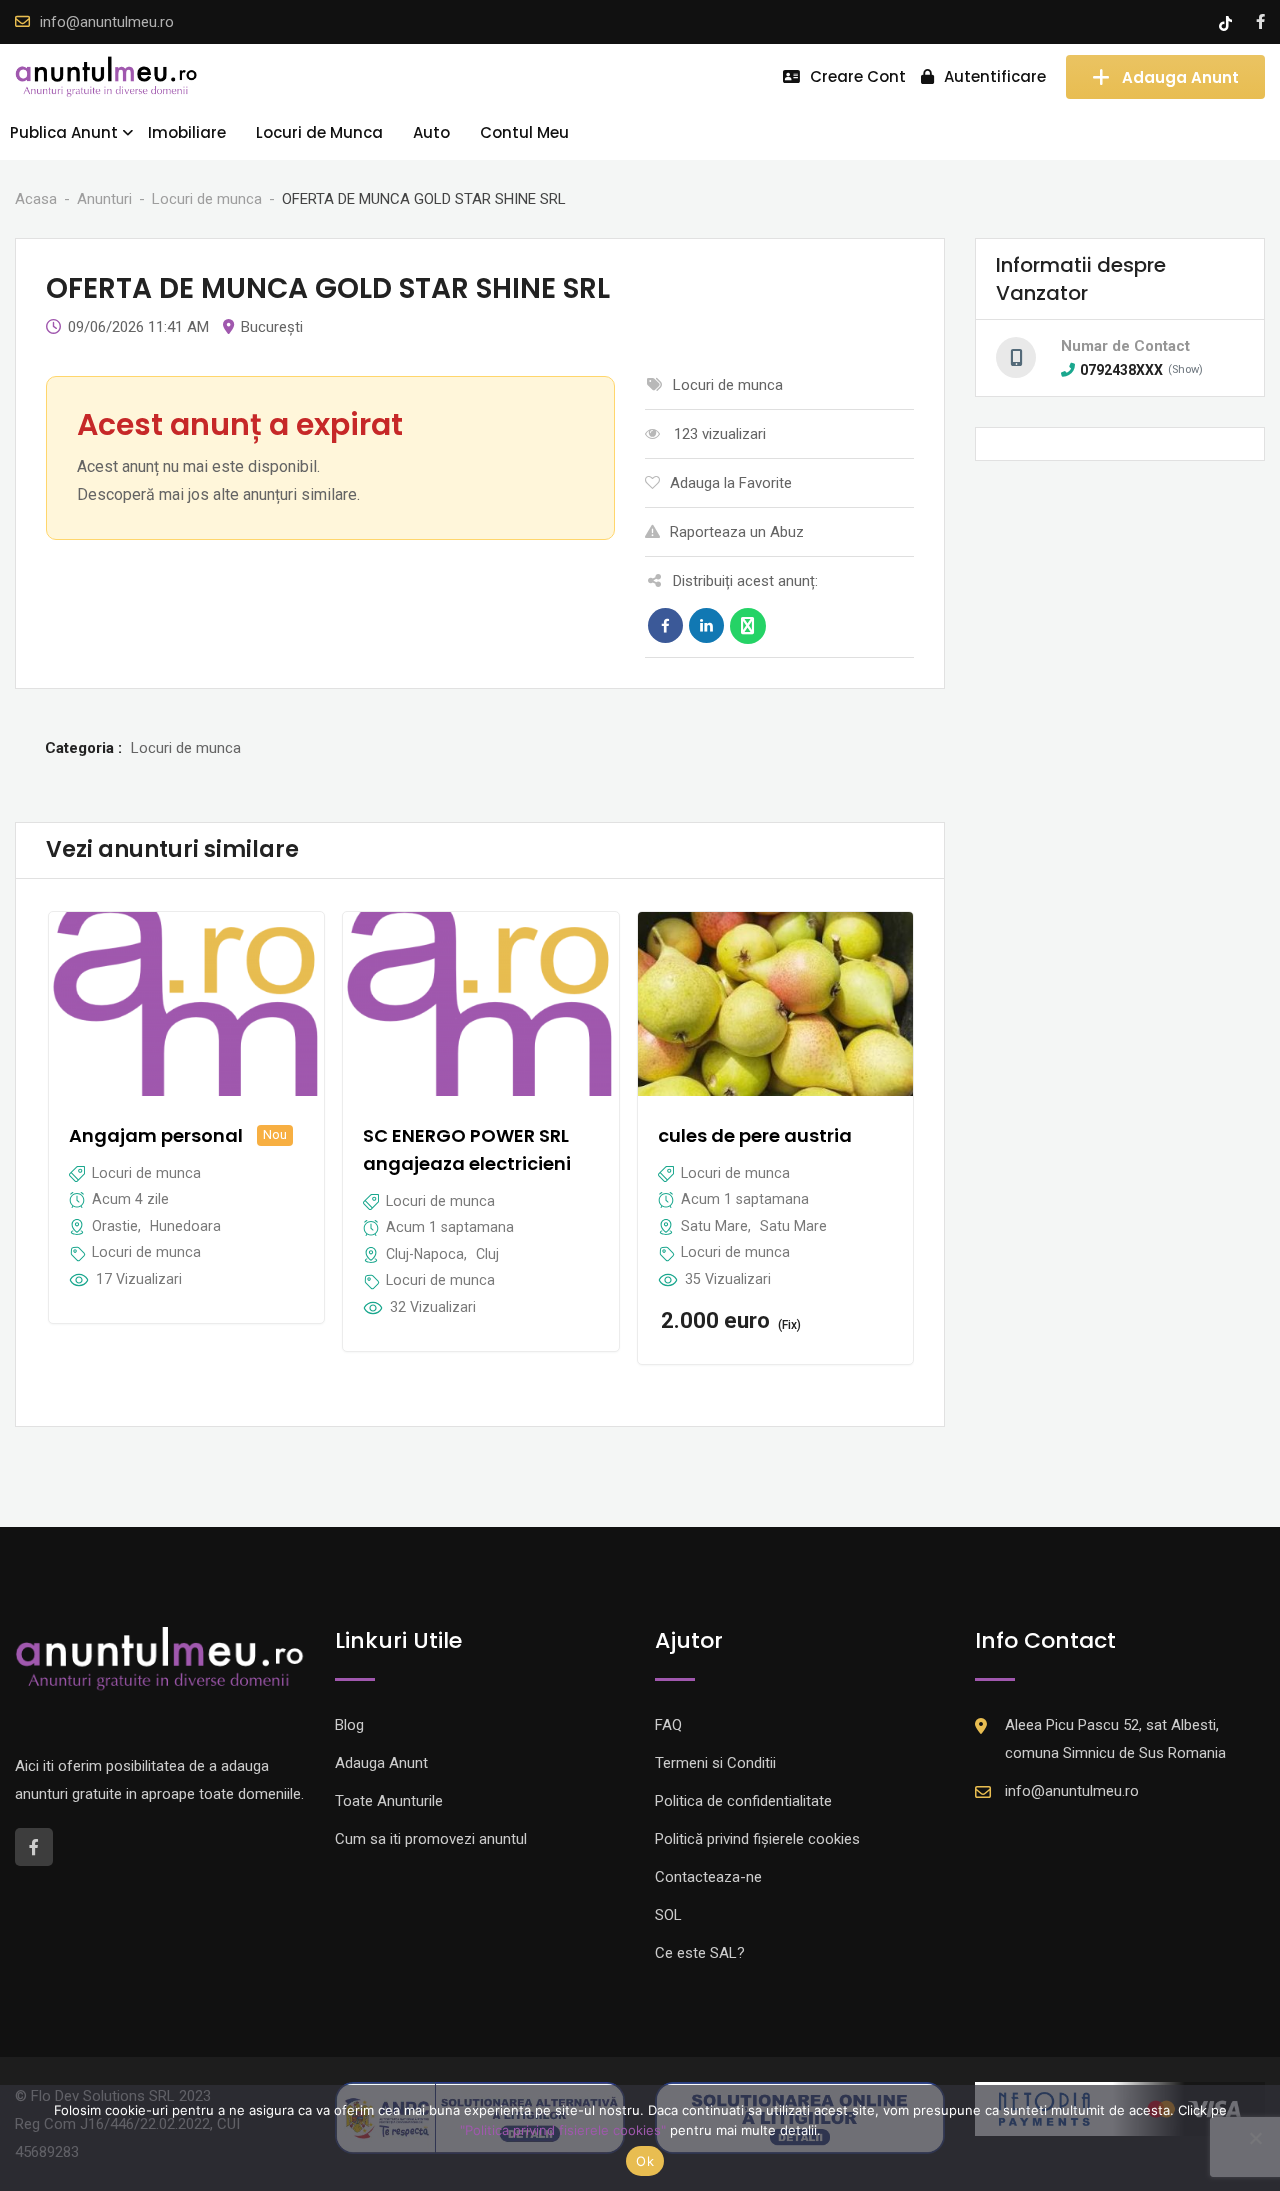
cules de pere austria (755, 1135)
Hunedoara (185, 1226)
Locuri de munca (146, 1252)
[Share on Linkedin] (706, 626)
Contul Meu (524, 132)
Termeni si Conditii (715, 1763)
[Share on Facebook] (665, 626)
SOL (668, 1915)
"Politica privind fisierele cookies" (563, 2130)
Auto (431, 132)
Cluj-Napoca (425, 1254)
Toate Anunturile (389, 1801)
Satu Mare (714, 1226)
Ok (645, 2161)
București (272, 327)
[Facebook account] (1260, 22)
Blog (349, 1725)
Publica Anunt (64, 132)
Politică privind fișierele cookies (757, 1839)
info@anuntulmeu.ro (107, 22)
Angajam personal (156, 1135)
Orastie (115, 1226)
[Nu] (1255, 2138)
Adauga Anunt (1180, 76)
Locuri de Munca (319, 132)
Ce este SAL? (700, 1953)
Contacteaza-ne (708, 1877)
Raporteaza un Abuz (737, 532)
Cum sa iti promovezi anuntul (431, 1839)
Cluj (487, 1254)
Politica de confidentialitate (743, 1801)
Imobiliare (187, 132)
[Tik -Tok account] (1227, 22)
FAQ (668, 1725)
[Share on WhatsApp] (748, 626)
